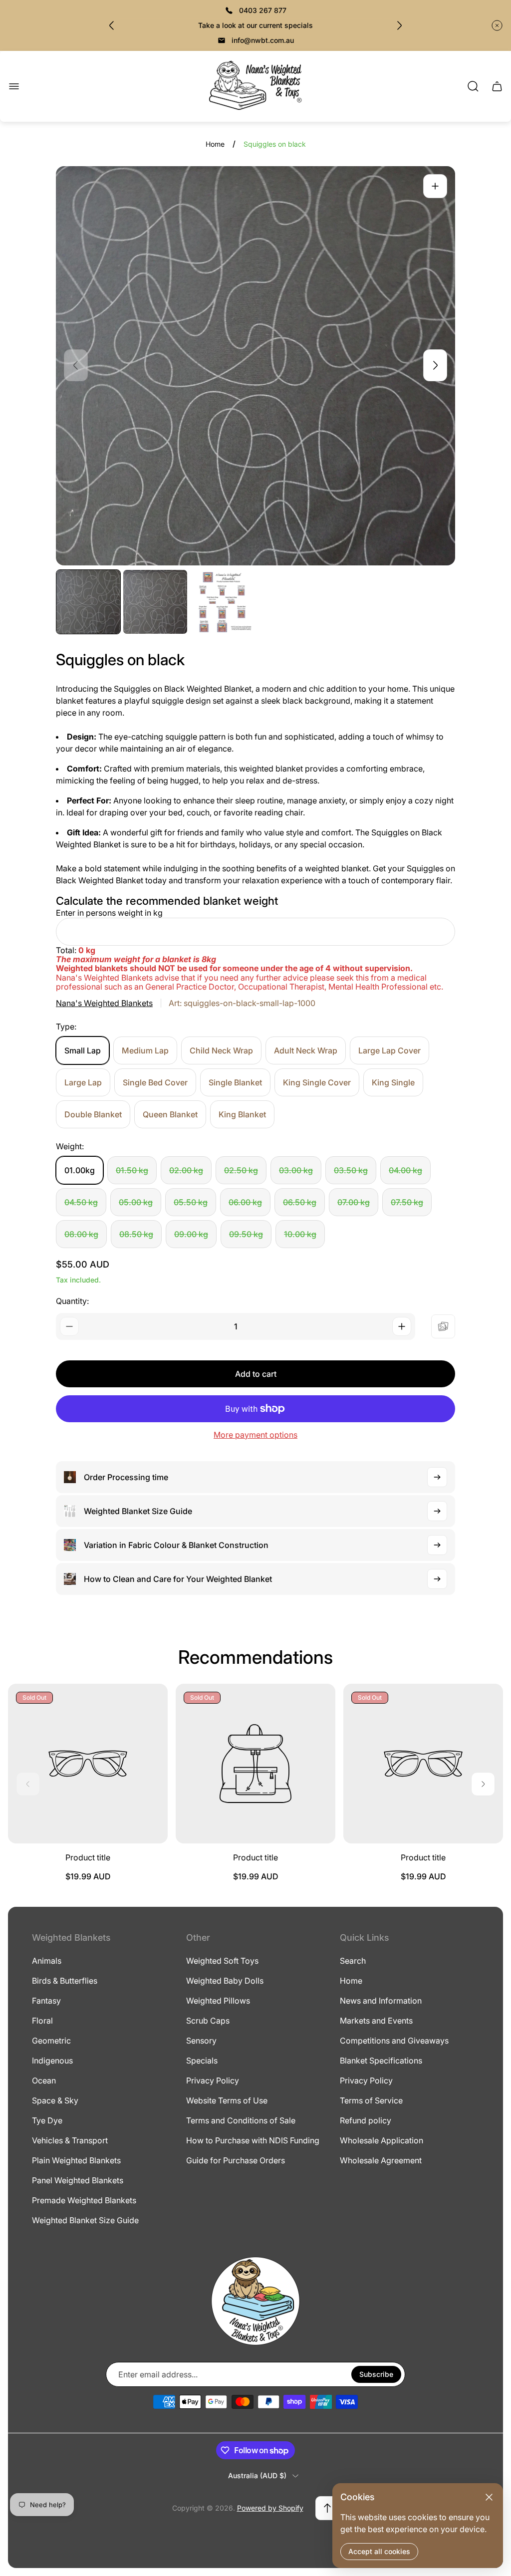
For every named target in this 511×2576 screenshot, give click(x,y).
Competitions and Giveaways (394, 2041)
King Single (393, 1082)
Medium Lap (145, 1050)
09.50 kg (246, 1234)
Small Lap (83, 1050)
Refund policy (366, 2120)
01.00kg (80, 1170)
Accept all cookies (379, 2551)
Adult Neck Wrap (306, 1050)
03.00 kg (296, 1170)
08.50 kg (136, 1234)
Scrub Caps (208, 2021)
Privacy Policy (213, 2080)
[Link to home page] (255, 2301)
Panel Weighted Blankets (78, 2180)
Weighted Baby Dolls (225, 1981)
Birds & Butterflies (65, 1981)
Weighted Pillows (218, 2001)
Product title (88, 1857)
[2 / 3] (155, 602)
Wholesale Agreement (381, 2160)
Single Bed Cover (155, 1082)
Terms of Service (371, 2100)
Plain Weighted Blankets (76, 2160)
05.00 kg (136, 1202)
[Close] (489, 2497)
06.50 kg (300, 1202)
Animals (47, 1961)
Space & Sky (55, 2100)
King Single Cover (317, 1082)
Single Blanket (235, 1082)
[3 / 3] (222, 602)
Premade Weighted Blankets (84, 2200)
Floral (42, 2021)
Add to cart (256, 1374)
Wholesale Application (382, 2140)
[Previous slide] (112, 25)
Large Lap (83, 1082)
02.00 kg (186, 1170)
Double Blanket (93, 1114)
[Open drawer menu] (14, 86)
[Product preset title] (88, 1764)
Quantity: (72, 1301)
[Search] (473, 86)
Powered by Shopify (270, 2508)
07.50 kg (407, 1202)
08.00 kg (81, 1234)
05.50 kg (191, 1202)
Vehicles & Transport (70, 2140)
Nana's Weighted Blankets (104, 1003)
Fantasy (46, 2001)
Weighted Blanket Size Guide (85, 2220)
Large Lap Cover (389, 1050)
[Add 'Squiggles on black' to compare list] (443, 1326)
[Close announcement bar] (497, 25)
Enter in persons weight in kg (109, 913)
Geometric (51, 2041)
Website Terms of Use (227, 2100)
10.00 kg (300, 1234)
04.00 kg (405, 1170)
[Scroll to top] (327, 2508)
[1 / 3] (88, 602)
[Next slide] (399, 25)
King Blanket (242, 1114)
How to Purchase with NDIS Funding (253, 2140)
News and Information (381, 2001)
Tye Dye (47, 2120)
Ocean (44, 2080)
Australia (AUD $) (257, 2475)
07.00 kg (354, 1202)
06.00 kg (245, 1202)
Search (353, 1961)
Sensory (201, 2041)
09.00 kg (191, 1234)
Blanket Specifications (381, 2061)
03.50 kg (351, 1170)
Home (215, 144)
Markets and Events (376, 2021)
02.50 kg (241, 1170)
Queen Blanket (170, 1114)
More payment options (255, 1435)
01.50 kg (132, 1170)
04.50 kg (81, 1202)
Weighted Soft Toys (222, 1961)
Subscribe (376, 2374)
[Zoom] (435, 186)
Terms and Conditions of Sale (241, 2120)
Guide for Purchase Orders (236, 2160)
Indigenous (52, 2061)
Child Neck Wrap (221, 1050)
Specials (202, 2061)
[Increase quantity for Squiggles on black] (402, 1326)
